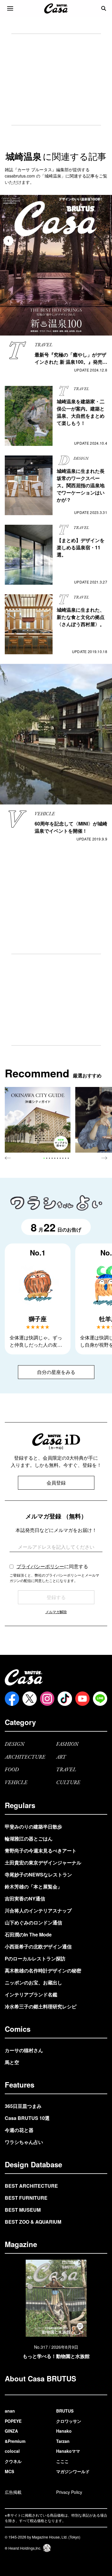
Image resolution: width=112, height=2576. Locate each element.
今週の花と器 (19, 2130)
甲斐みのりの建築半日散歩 (33, 1827)
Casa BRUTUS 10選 (27, 2118)
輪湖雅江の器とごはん (29, 1839)
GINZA (11, 2431)
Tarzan (63, 2441)
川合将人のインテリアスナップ (38, 1910)
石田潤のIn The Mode (28, 1934)
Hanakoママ (68, 2451)
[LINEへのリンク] (100, 1699)
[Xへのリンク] (30, 1699)
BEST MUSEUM (23, 2210)
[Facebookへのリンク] (12, 1699)
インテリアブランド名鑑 (31, 1994)
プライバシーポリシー (40, 1566)
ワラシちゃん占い (24, 2142)
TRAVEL (66, 1770)
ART (61, 1757)
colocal (12, 2451)
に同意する (52, 1566)
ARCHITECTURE (25, 1757)
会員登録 (56, 1483)
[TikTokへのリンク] (65, 1699)
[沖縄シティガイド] (38, 1120)
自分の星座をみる (56, 1372)
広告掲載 (13, 2492)
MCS (9, 2471)
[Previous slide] (8, 1158)
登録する (56, 1597)
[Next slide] (104, 1158)
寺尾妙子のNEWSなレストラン (38, 1875)
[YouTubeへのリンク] (82, 1699)
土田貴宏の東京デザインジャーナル (43, 1863)
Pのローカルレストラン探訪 (35, 1958)
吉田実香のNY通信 (25, 1898)
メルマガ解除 (56, 1612)
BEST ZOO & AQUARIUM (33, 2222)
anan (10, 2411)
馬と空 (12, 2062)
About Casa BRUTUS (40, 2378)
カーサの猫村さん (24, 2050)
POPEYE (13, 2421)
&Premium (15, 2441)
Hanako (64, 2431)
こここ (62, 2461)
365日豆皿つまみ (23, 2106)
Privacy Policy (69, 2492)
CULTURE (68, 1783)
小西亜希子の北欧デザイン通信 (38, 1946)
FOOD (12, 1770)
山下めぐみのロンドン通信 (33, 1922)
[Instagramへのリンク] (47, 1699)
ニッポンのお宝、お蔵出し (33, 1982)
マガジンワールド (73, 2471)
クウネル (13, 2461)
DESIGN (15, 1744)
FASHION (67, 1744)
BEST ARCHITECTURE (31, 2186)
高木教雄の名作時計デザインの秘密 (43, 1970)
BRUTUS (65, 2411)
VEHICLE (16, 1783)
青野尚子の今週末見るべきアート (41, 1851)
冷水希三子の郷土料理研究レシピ (41, 2006)
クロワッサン (69, 2421)
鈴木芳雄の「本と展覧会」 (33, 1886)
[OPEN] (10, 8)
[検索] (104, 8)
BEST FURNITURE (26, 2198)
